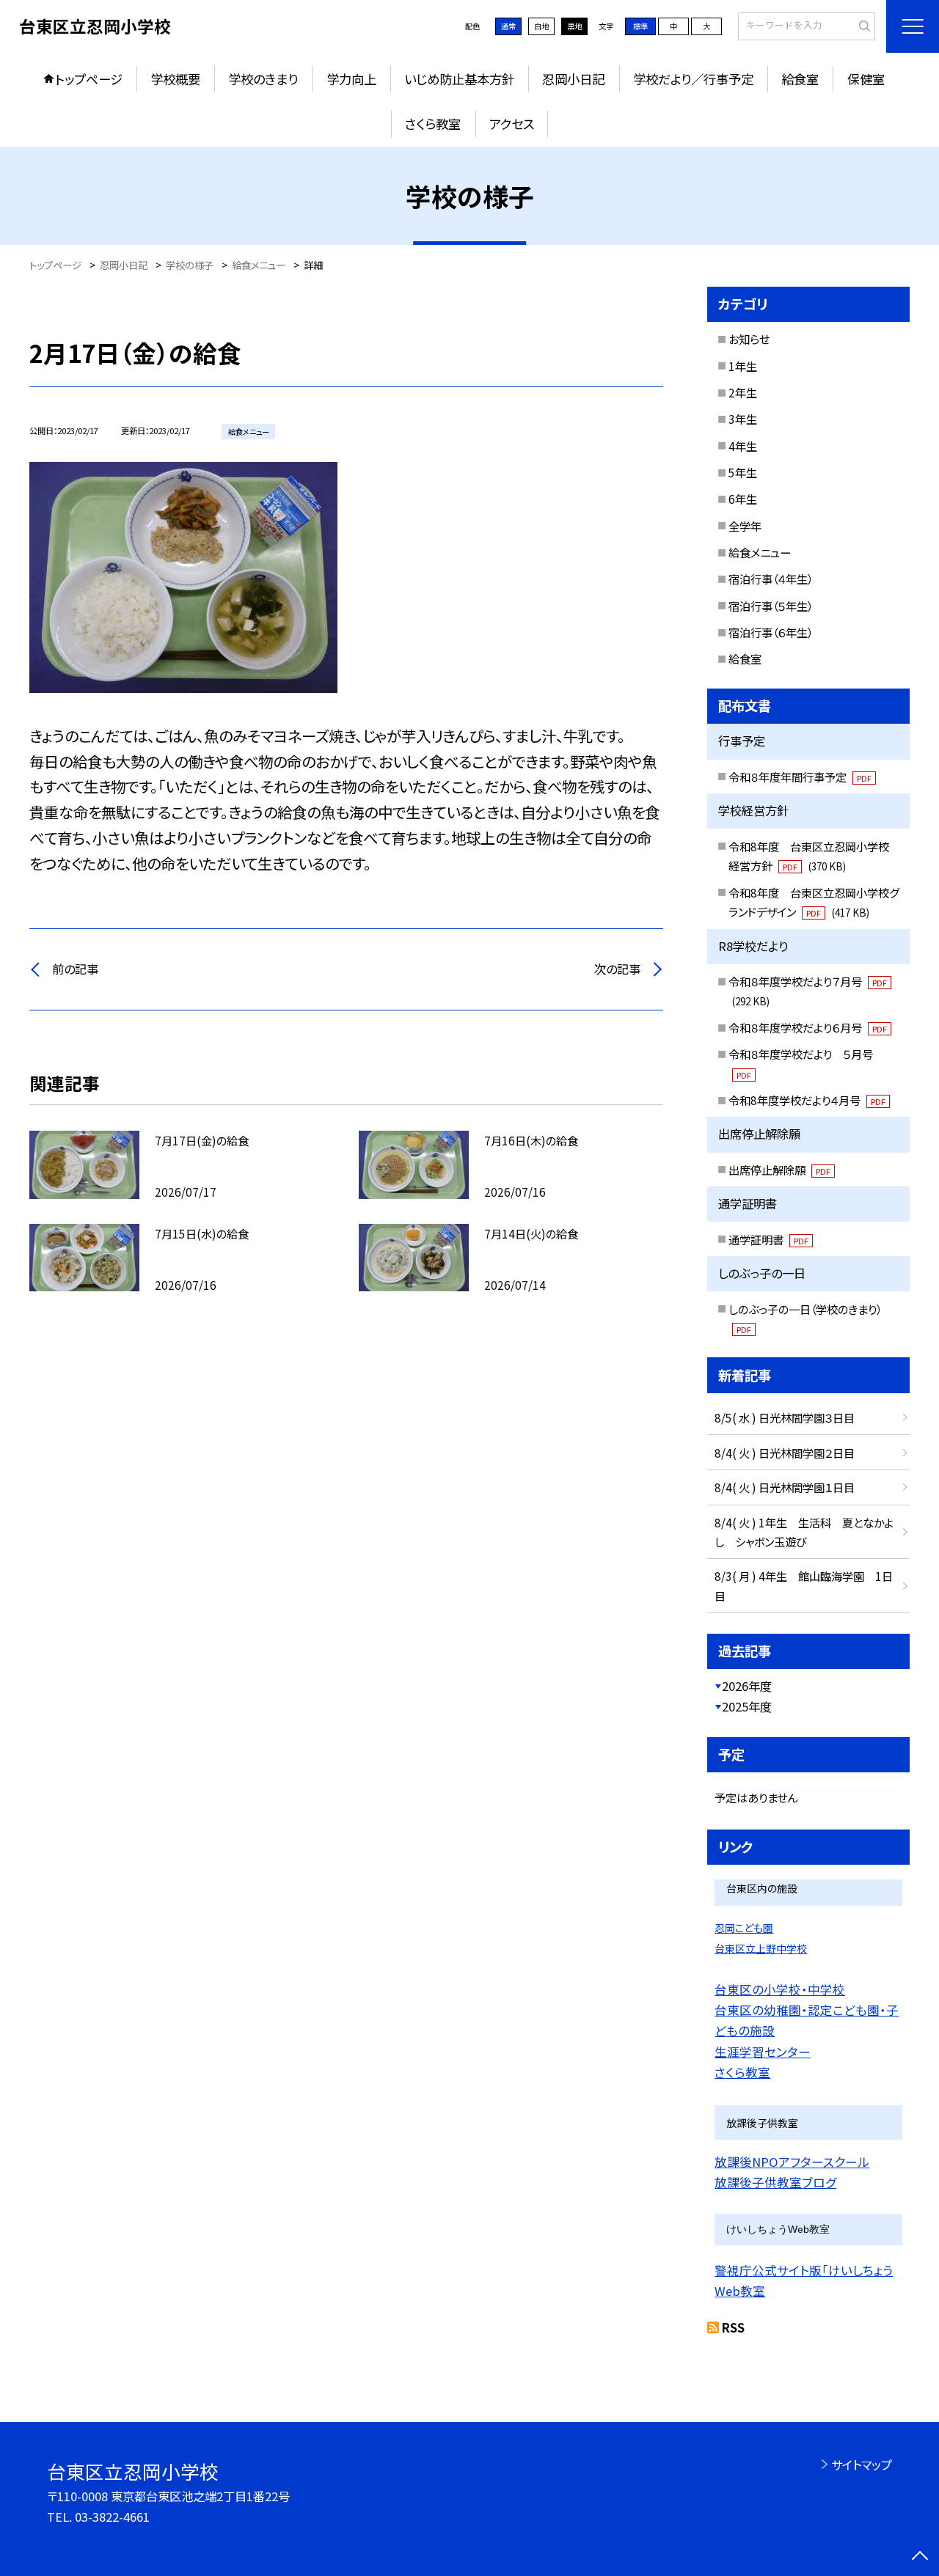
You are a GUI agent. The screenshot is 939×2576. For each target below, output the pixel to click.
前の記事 (75, 969)
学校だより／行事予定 (693, 79)
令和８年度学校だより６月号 (808, 1027)
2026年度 (747, 1686)
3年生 (743, 419)
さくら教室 (433, 124)
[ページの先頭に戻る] (920, 2557)
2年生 (743, 392)
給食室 (800, 79)
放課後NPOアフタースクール (792, 2162)
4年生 (743, 446)
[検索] (862, 26)
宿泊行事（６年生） (771, 632)
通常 (508, 26)
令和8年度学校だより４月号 (807, 1100)
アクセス (512, 124)
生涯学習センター (763, 2052)
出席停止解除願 (779, 1170)
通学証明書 (768, 1239)
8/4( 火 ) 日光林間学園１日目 (785, 1487)
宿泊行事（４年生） (771, 579)
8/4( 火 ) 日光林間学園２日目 (785, 1453)
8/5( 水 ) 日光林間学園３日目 (785, 1417)
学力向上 (351, 79)
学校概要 (175, 79)
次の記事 (617, 969)
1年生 (743, 366)
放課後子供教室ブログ (775, 2182)
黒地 (574, 26)
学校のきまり (263, 79)
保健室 (866, 79)
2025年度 (747, 1706)
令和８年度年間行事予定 (800, 777)
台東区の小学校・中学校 (780, 1989)
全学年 (745, 526)
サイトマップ (862, 2465)
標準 (640, 26)
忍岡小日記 (573, 79)
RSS (733, 2327)
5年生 (743, 472)
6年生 (743, 499)
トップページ (89, 79)
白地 (541, 26)
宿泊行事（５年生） (771, 606)
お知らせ (749, 339)
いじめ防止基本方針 (459, 79)
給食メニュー (760, 552)
